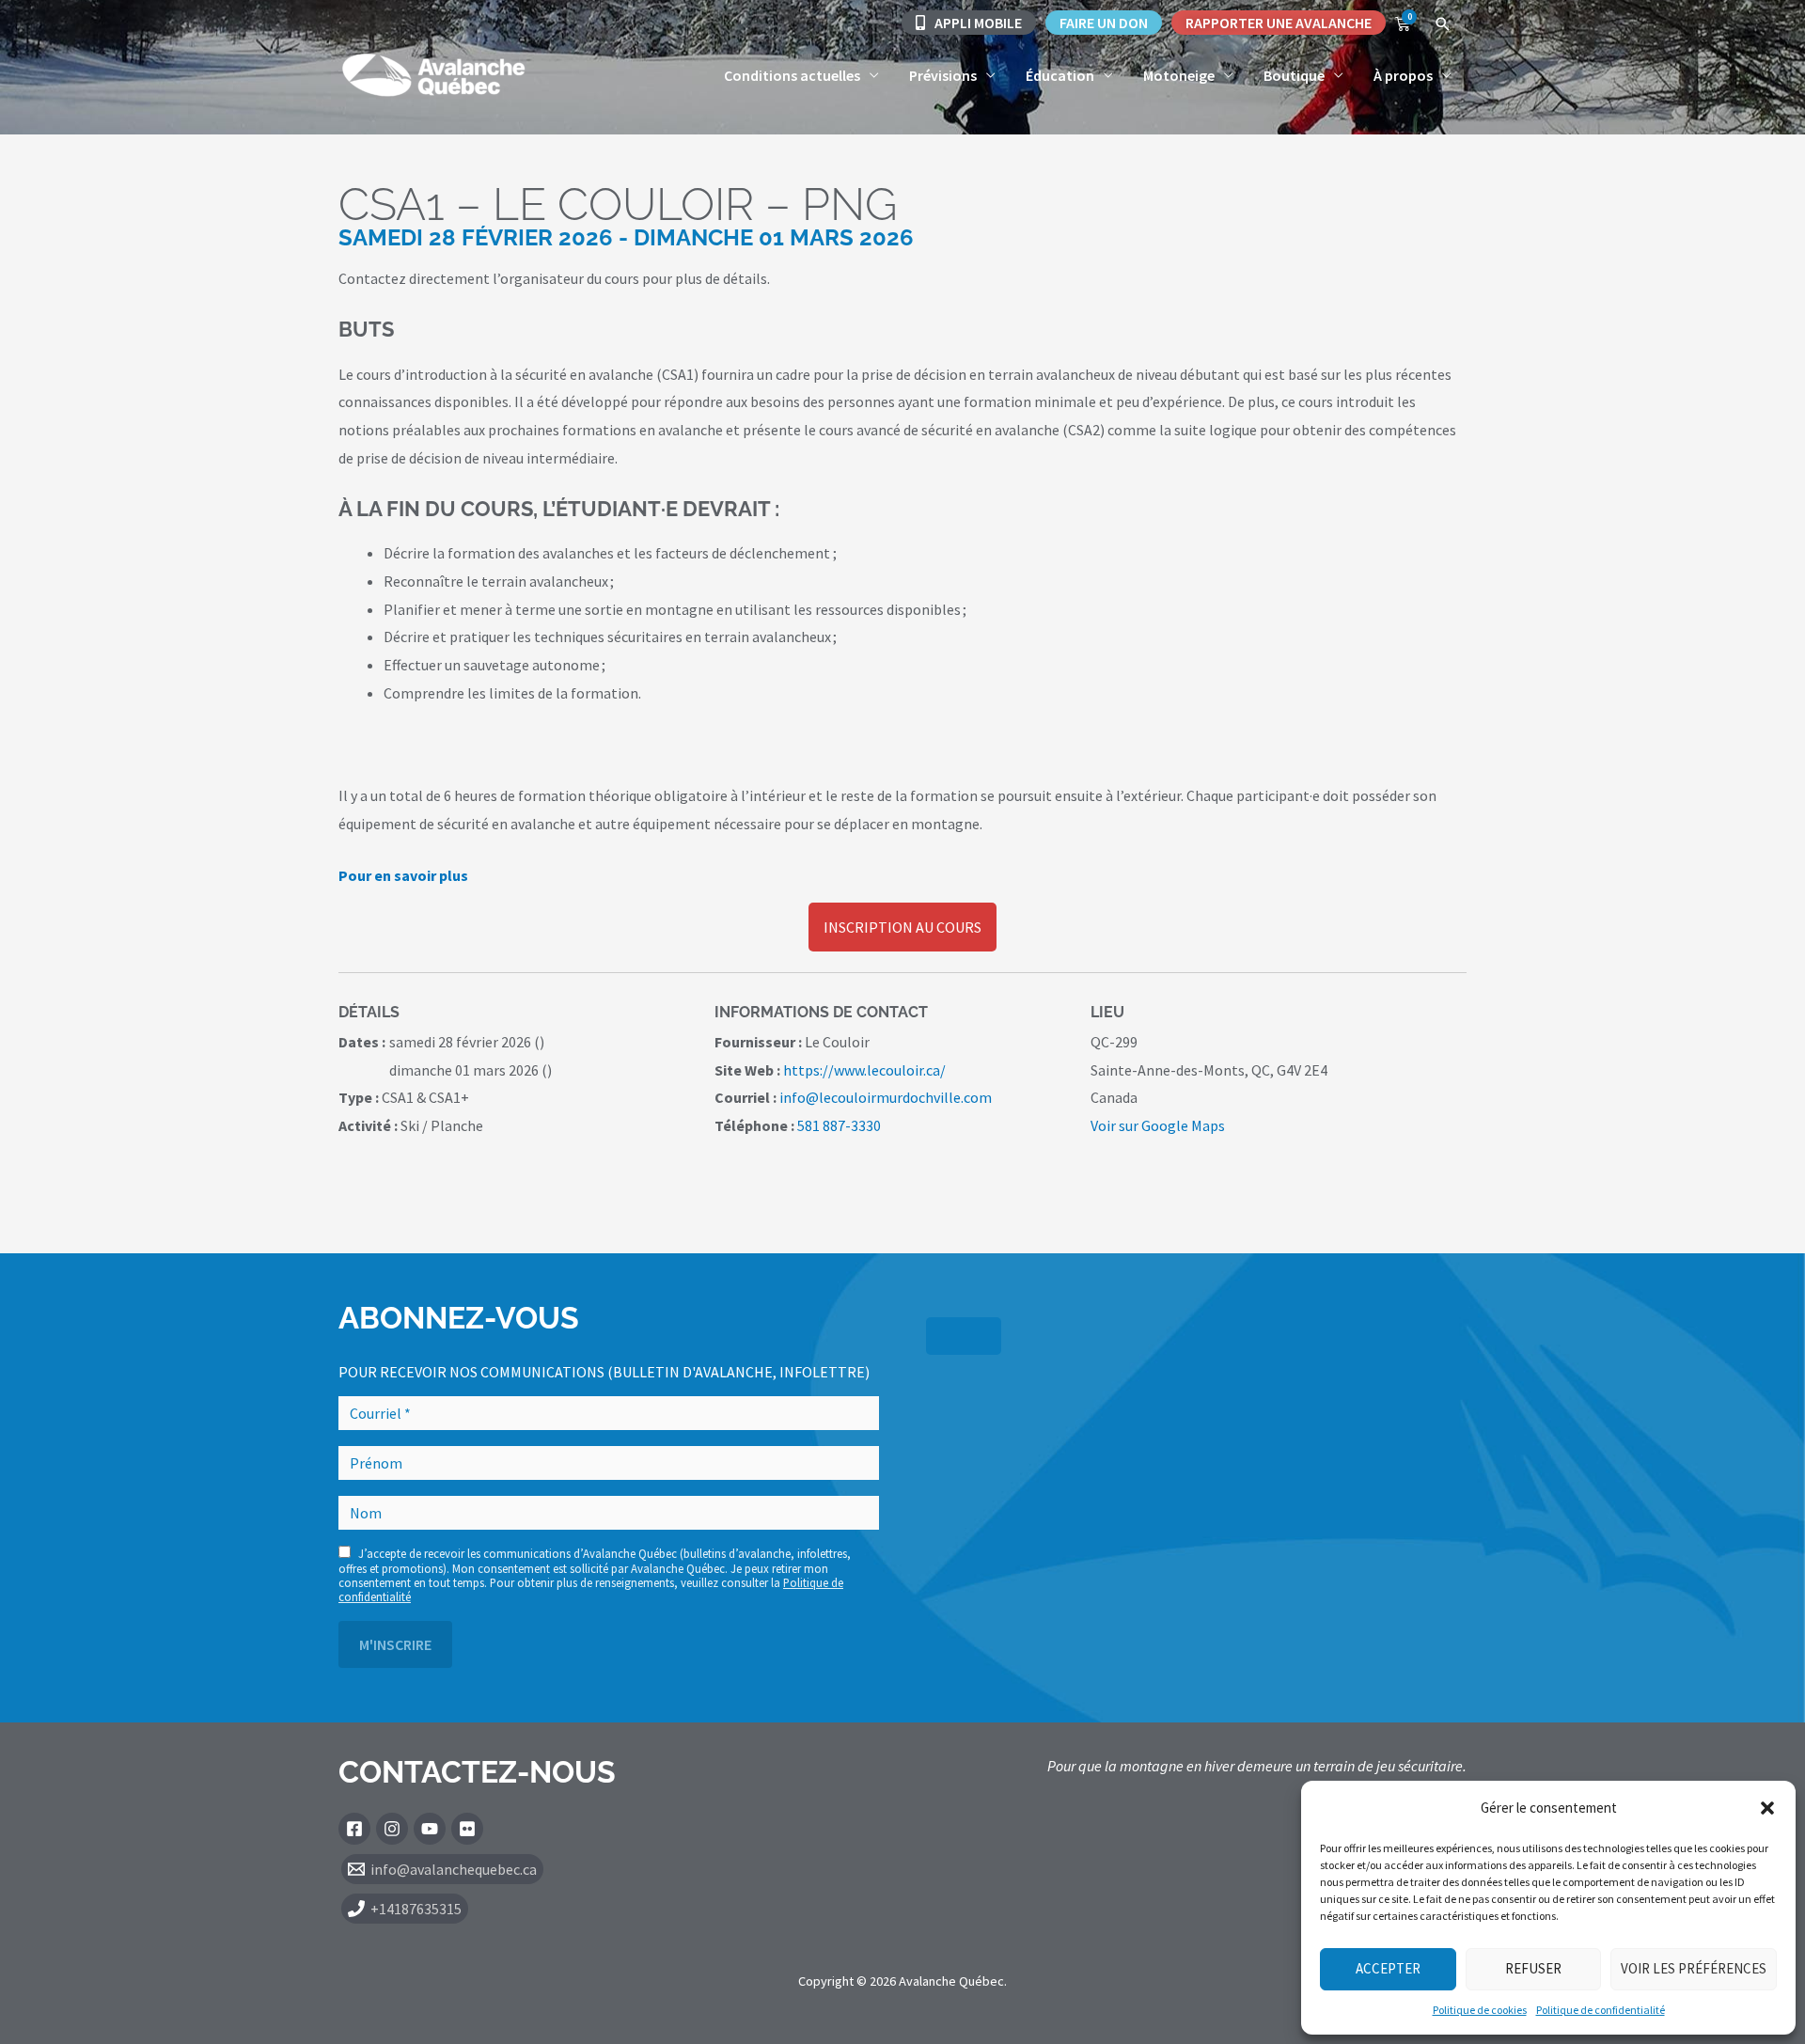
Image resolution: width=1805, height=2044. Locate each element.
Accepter (1388, 1968)
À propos (1403, 75)
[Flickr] (467, 1829)
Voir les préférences (1694, 1968)
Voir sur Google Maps (1158, 1125)
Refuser (1533, 1968)
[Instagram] (392, 1829)
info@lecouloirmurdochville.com (886, 1097)
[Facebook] (354, 1829)
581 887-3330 (839, 1125)
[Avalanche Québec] (432, 73)
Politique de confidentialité (1601, 2010)
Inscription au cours (902, 927)
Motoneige (1179, 75)
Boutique (1294, 75)
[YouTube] (430, 1829)
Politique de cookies (1480, 2010)
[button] (1767, 1808)
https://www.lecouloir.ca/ (864, 1070)
